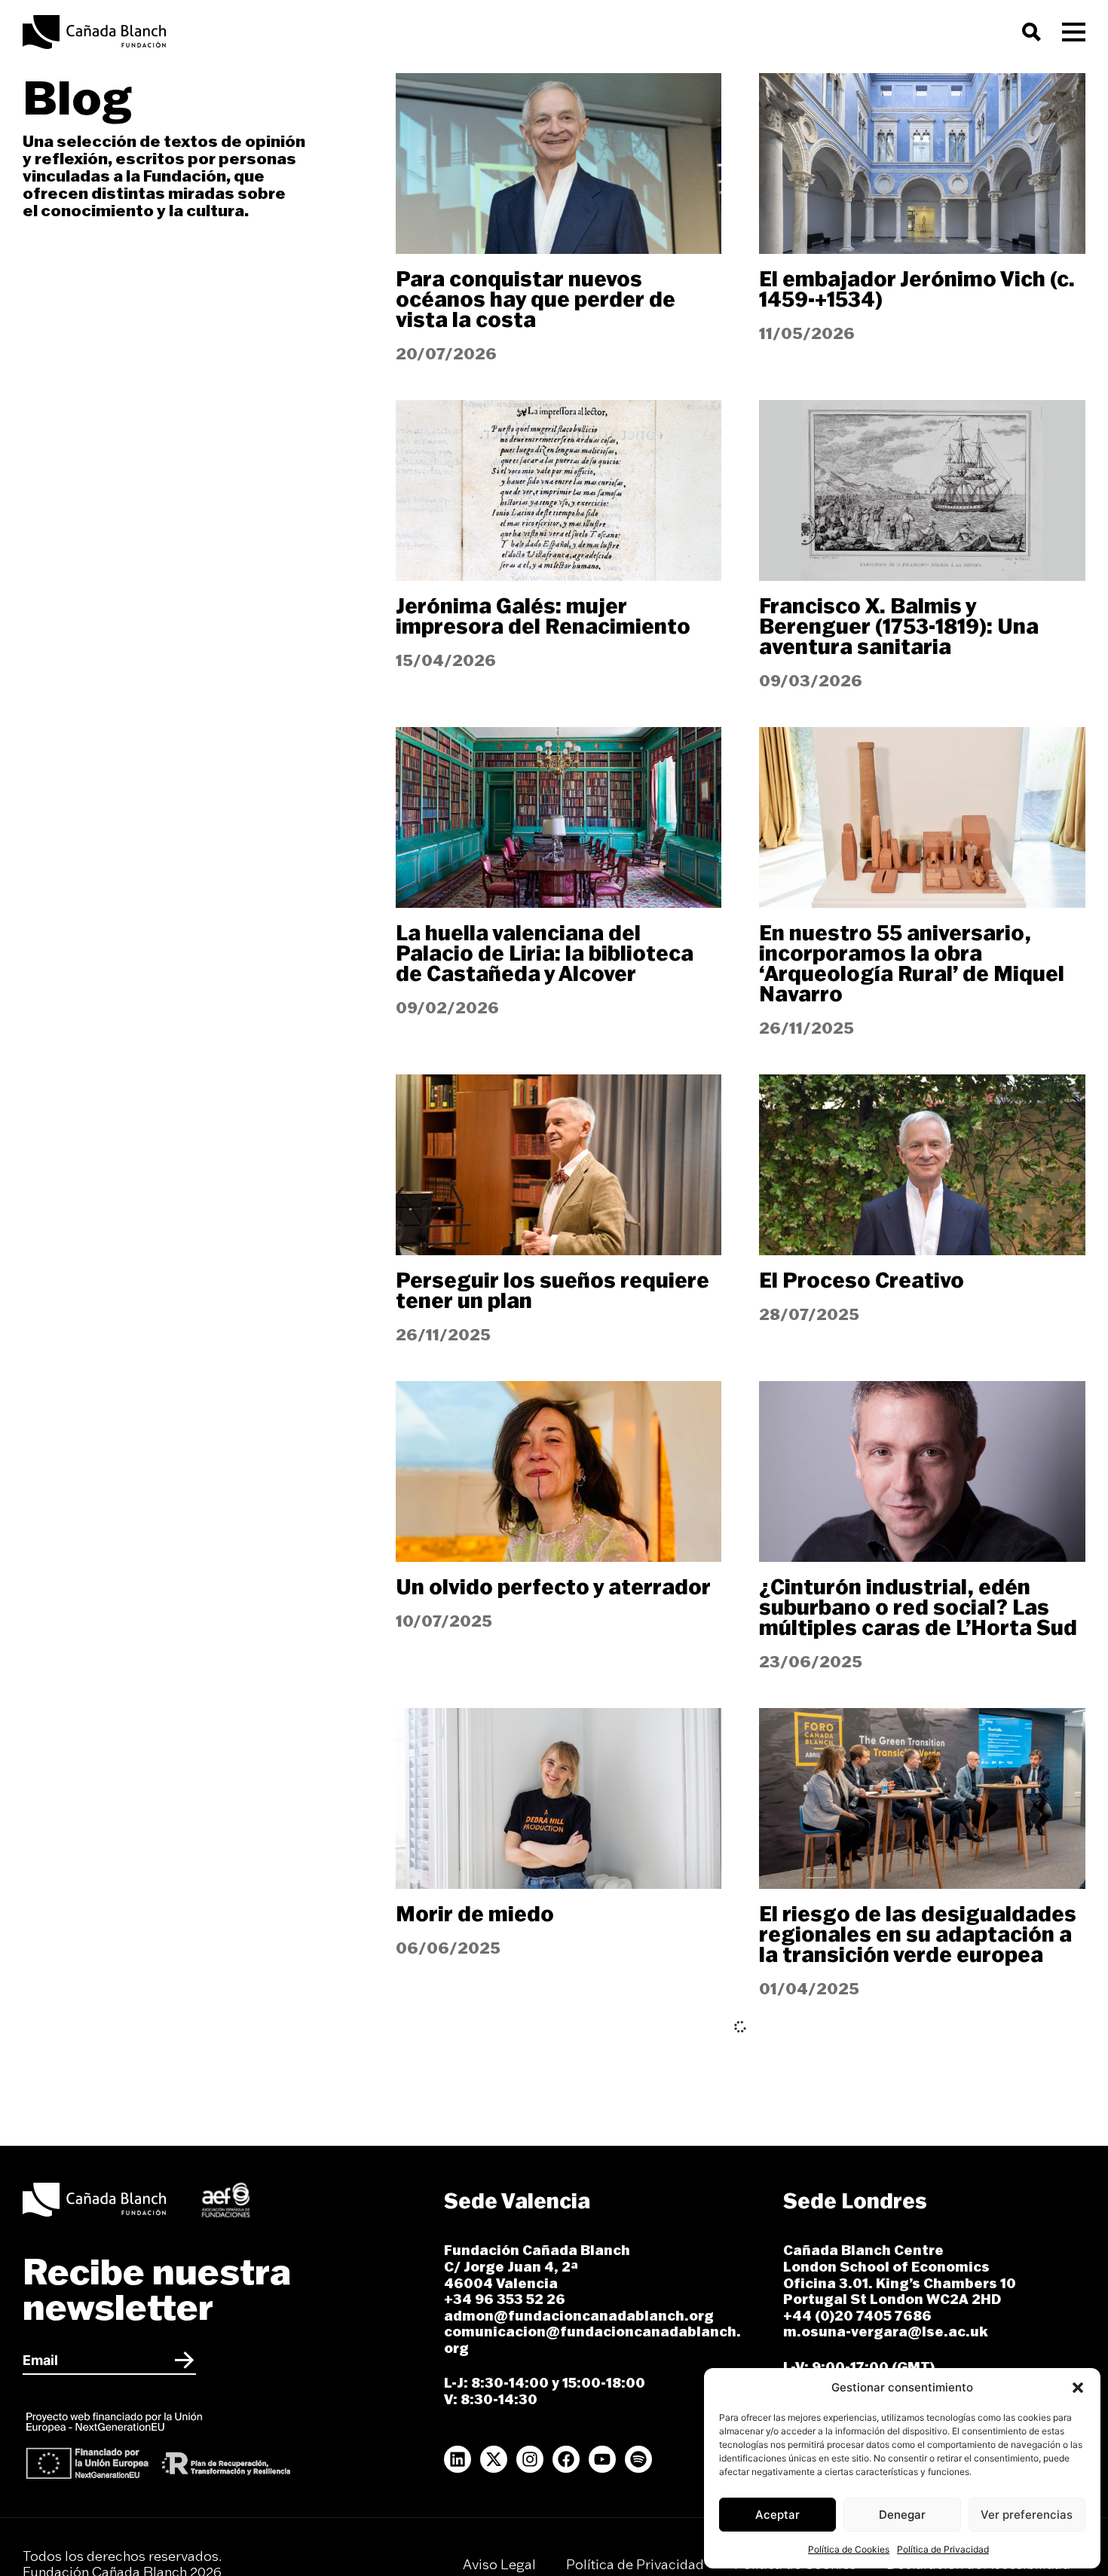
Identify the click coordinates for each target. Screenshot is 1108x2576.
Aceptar (777, 2515)
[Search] (1035, 32)
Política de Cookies (849, 2549)
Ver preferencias (1027, 2515)
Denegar (902, 2515)
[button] (1078, 2388)
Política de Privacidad (943, 2549)
